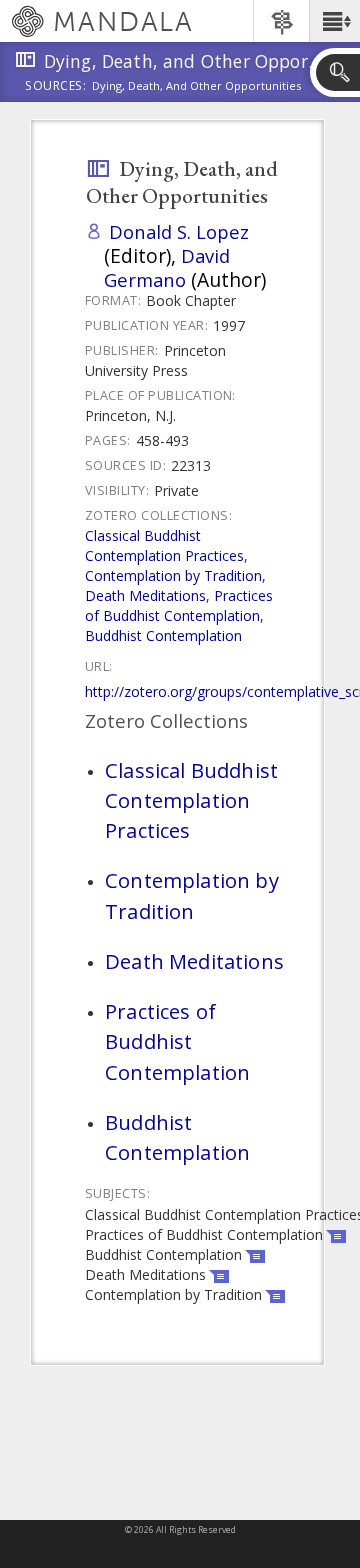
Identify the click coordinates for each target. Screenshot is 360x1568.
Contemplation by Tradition (173, 575)
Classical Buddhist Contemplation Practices (164, 545)
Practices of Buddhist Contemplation (179, 605)
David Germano (167, 267)
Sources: (56, 87)
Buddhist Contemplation (163, 635)
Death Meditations (145, 595)
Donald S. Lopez (179, 231)
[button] (334, 21)
